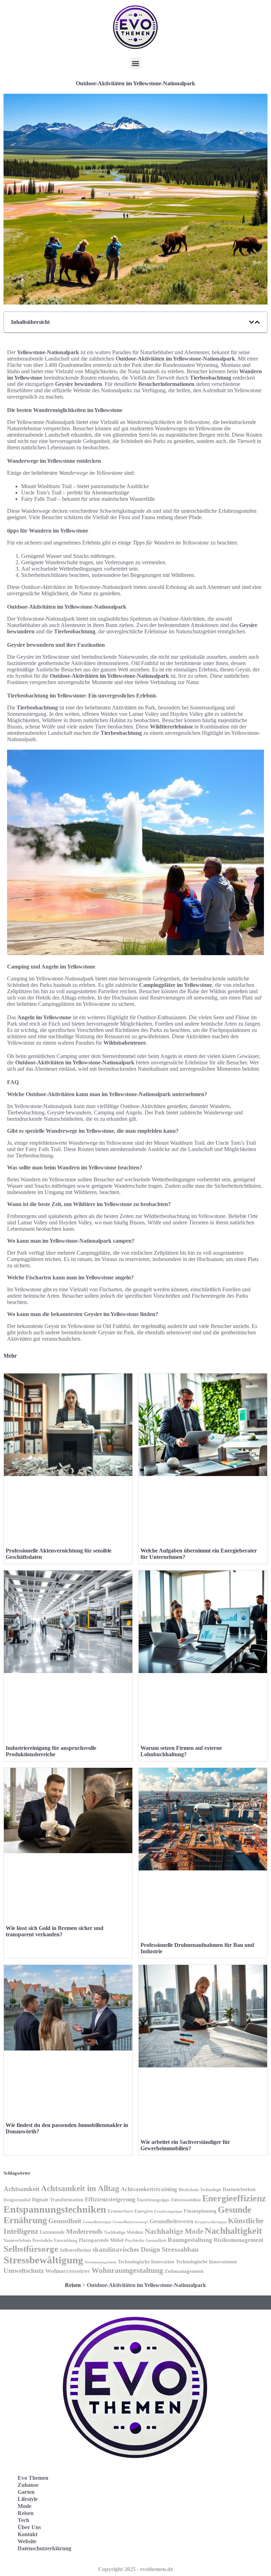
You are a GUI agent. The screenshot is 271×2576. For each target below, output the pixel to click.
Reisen (73, 2285)
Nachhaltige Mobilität (124, 2232)
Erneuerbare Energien (130, 2211)
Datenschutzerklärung (44, 2548)
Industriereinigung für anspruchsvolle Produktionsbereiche (51, 1751)
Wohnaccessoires (68, 2271)
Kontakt (28, 2534)
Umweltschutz (24, 2271)
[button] (136, 63)
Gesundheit (65, 2221)
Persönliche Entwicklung (55, 2240)
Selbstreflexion (75, 2250)
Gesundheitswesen (171, 2221)
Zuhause (28, 2485)
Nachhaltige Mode (174, 2231)
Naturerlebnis (17, 2240)
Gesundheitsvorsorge (130, 2222)
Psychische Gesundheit (146, 2240)
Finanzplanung (200, 2211)
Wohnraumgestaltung (127, 2270)
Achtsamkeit (22, 2189)
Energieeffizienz (234, 2198)
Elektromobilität (186, 2200)
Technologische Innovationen (206, 2262)
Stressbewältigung (43, 2260)
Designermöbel (17, 2200)
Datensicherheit (239, 2190)
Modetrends (84, 2231)
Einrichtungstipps (153, 2200)
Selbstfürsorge (31, 2249)
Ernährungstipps (168, 2211)
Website (27, 2541)
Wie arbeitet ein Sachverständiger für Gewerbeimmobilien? (185, 2145)
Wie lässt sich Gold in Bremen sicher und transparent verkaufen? (55, 1931)
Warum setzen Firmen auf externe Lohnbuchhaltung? (181, 1751)
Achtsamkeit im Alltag (80, 2188)
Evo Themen (33, 2478)
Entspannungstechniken (55, 2209)
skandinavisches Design (126, 2249)
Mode (25, 2506)
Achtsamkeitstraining (149, 2189)
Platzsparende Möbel (101, 2240)
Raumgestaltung (190, 2240)
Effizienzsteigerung (110, 2199)
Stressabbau (180, 2249)
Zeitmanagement (184, 2271)
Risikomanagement (239, 2240)
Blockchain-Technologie (200, 2190)
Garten (26, 2492)
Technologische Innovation (146, 2262)
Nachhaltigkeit (233, 2231)
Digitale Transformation (58, 2200)
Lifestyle (28, 2499)
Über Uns (29, 2527)
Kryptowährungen (211, 2222)
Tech (23, 2520)
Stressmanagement (101, 2262)
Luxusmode (52, 2232)
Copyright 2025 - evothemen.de (135, 2569)
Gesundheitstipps (97, 2222)
